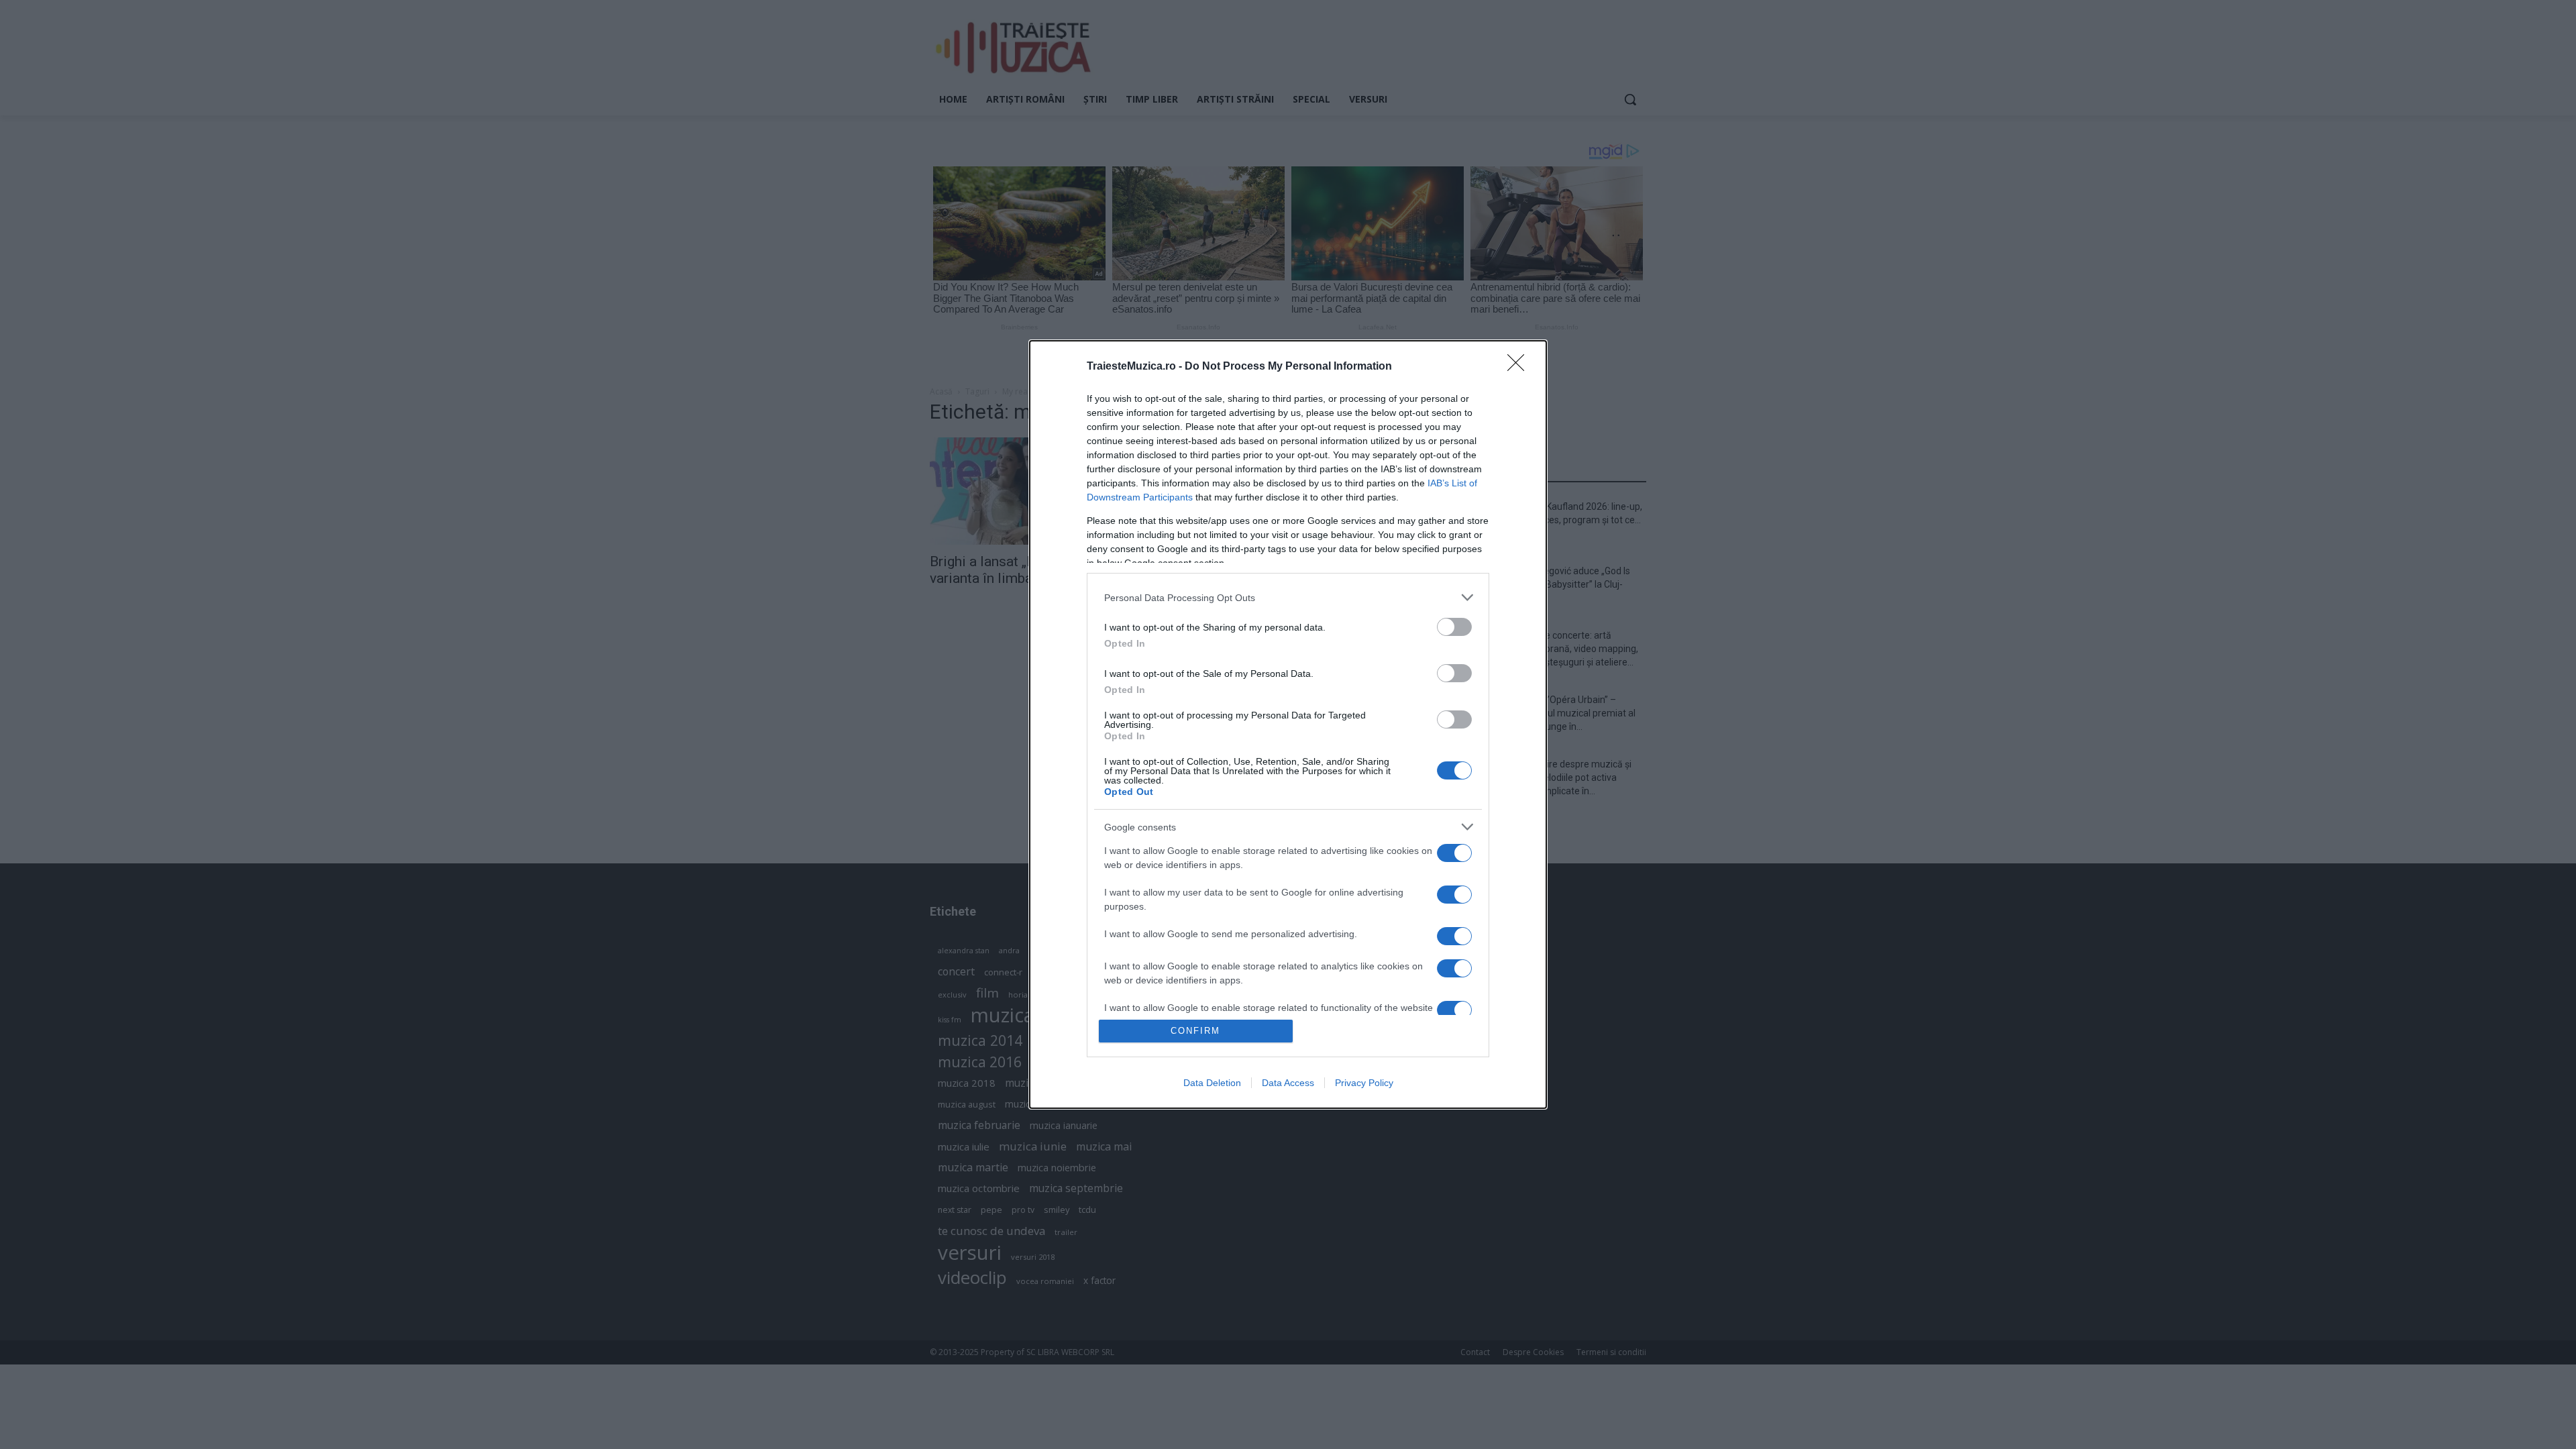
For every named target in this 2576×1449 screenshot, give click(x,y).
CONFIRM (1195, 1031)
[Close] (1520, 367)
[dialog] (1288, 724)
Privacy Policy (1364, 1083)
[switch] (1454, 627)
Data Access (1288, 1083)
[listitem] (1288, 597)
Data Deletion (1212, 1083)
